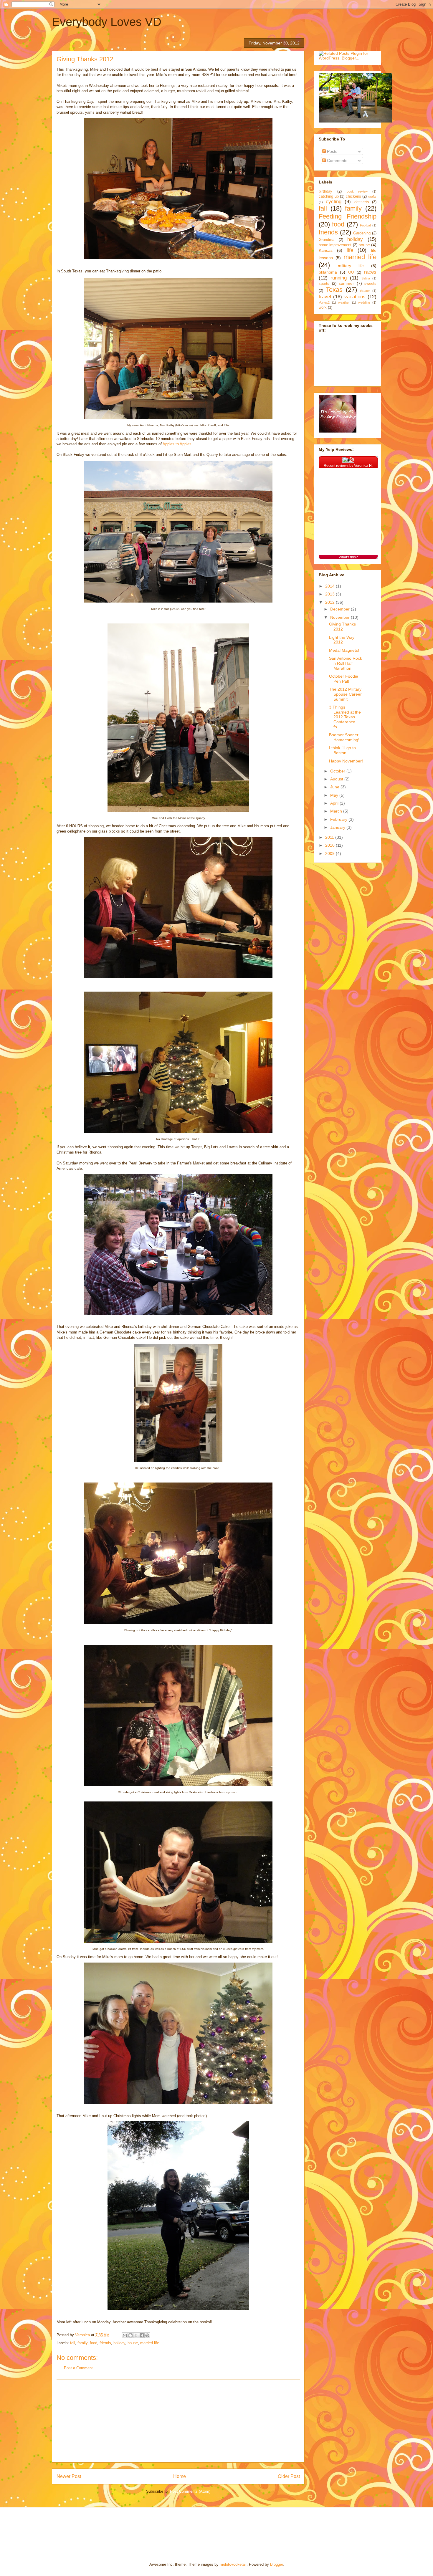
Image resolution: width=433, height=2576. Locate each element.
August (337, 779)
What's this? (348, 557)
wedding (364, 302)
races (370, 272)
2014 (330, 586)
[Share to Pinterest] (147, 2335)
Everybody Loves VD (107, 22)
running (339, 278)
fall (73, 2343)
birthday (325, 191)
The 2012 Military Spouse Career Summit (345, 694)
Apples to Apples (177, 444)
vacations (355, 297)
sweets (370, 284)
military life (351, 266)
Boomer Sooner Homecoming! (344, 737)
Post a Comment (78, 2368)
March (337, 811)
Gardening (362, 233)
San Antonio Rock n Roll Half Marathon (346, 663)
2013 (330, 594)
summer (346, 283)
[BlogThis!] (130, 2335)
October (338, 771)
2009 (330, 853)
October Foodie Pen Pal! (344, 679)
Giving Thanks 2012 (342, 627)
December (341, 609)
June (335, 787)
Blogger (276, 2564)
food (94, 2343)
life (350, 250)
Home (180, 2476)
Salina (366, 278)
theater (365, 291)
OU (351, 272)
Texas (334, 290)
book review (357, 191)
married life (150, 2343)
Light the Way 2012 (342, 640)
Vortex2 (324, 302)
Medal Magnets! (344, 650)
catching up (329, 196)
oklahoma (328, 272)
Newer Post (69, 2476)
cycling (334, 202)
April (335, 803)
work (323, 307)
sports (324, 284)
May (335, 795)
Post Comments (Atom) (190, 2491)
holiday (119, 2343)
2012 (330, 602)
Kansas (326, 250)
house (133, 2343)
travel (325, 297)
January (338, 827)
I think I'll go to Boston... (342, 750)
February (339, 819)
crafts (372, 196)
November (341, 617)
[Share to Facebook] (142, 2335)
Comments (337, 161)
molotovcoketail (233, 2564)
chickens (353, 196)
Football (366, 225)
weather (344, 302)
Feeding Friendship (348, 216)
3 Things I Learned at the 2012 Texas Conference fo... (345, 717)
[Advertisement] (178, 2421)
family (82, 2343)
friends (105, 2343)
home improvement (335, 245)
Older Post (289, 2476)
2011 (330, 837)
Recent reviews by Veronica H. (348, 466)
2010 (330, 845)
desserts (362, 202)
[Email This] (125, 2335)
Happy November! (346, 761)
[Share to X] (136, 2335)
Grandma (327, 240)
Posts (332, 151)
